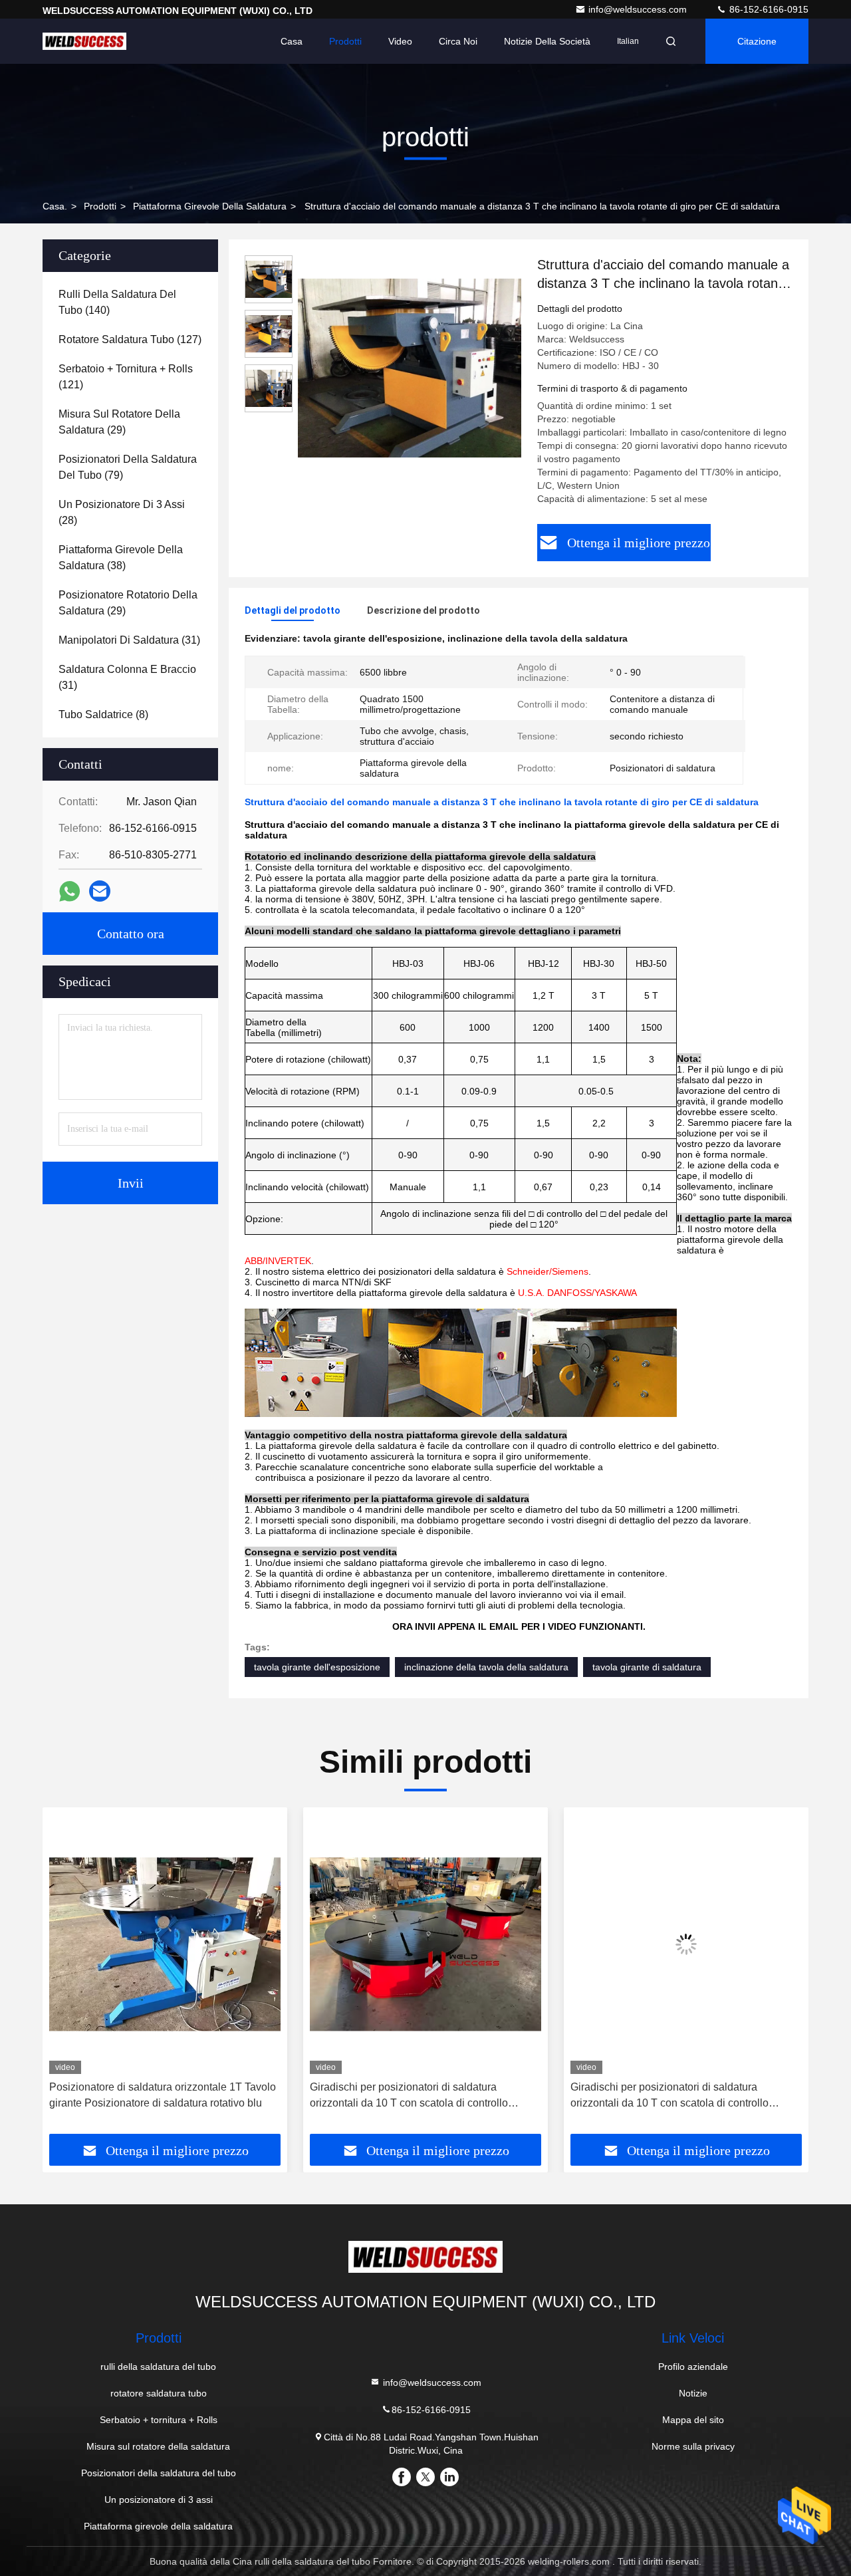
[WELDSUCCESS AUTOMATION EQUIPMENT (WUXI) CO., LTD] (84, 41)
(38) (121, 558)
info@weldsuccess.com (639, 9)
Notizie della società (547, 41)
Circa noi (458, 41)
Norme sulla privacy (693, 2446)
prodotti (100, 206)
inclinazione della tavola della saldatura (486, 1667)
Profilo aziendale (693, 2367)
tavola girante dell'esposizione (317, 1667)
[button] (66, 1976)
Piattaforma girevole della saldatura (210, 206)
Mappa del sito (693, 2420)
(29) (119, 422)
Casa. (55, 206)
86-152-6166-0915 (768, 9)
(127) (130, 339)
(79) (128, 467)
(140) (117, 302)
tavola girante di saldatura (647, 1667)
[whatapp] (69, 891)
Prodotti (345, 41)
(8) (103, 714)
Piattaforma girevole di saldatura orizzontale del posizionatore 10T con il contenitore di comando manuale (683, 2096)
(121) (126, 377)
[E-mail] (100, 891)
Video (400, 41)
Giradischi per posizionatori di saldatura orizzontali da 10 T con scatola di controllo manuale (148, 2096)
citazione (757, 41)
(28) (122, 512)
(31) (129, 640)
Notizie (693, 2393)
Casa (292, 41)
